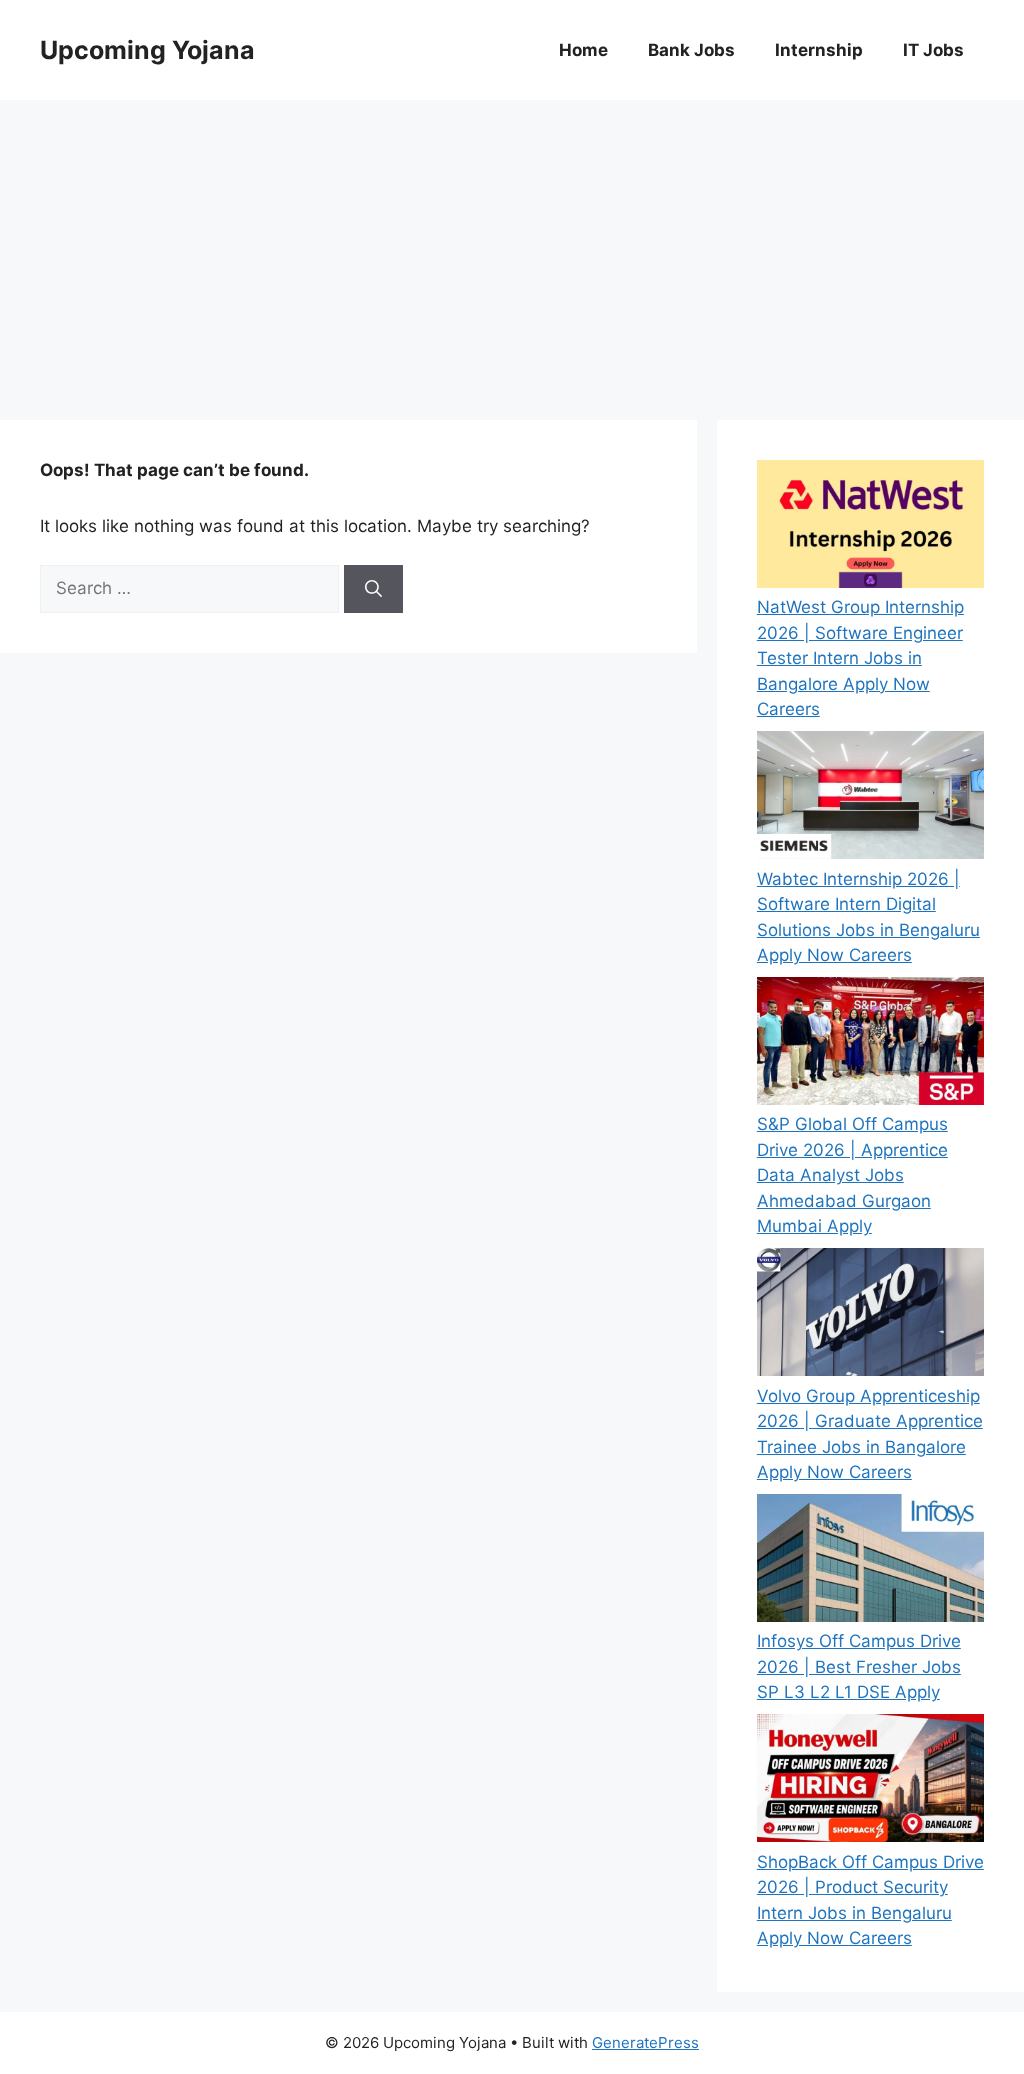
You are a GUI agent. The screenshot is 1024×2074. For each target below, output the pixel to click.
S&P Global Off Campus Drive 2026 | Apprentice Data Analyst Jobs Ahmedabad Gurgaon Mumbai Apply (852, 1175)
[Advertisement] (512, 250)
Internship (819, 50)
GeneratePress (645, 2042)
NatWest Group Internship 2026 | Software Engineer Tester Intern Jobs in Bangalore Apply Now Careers (860, 658)
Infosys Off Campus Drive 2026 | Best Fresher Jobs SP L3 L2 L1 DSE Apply (859, 1666)
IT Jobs (933, 50)
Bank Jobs (691, 50)
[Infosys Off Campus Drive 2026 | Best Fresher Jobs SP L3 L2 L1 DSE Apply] (870, 1561)
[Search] (373, 589)
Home (583, 50)
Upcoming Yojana (147, 50)
